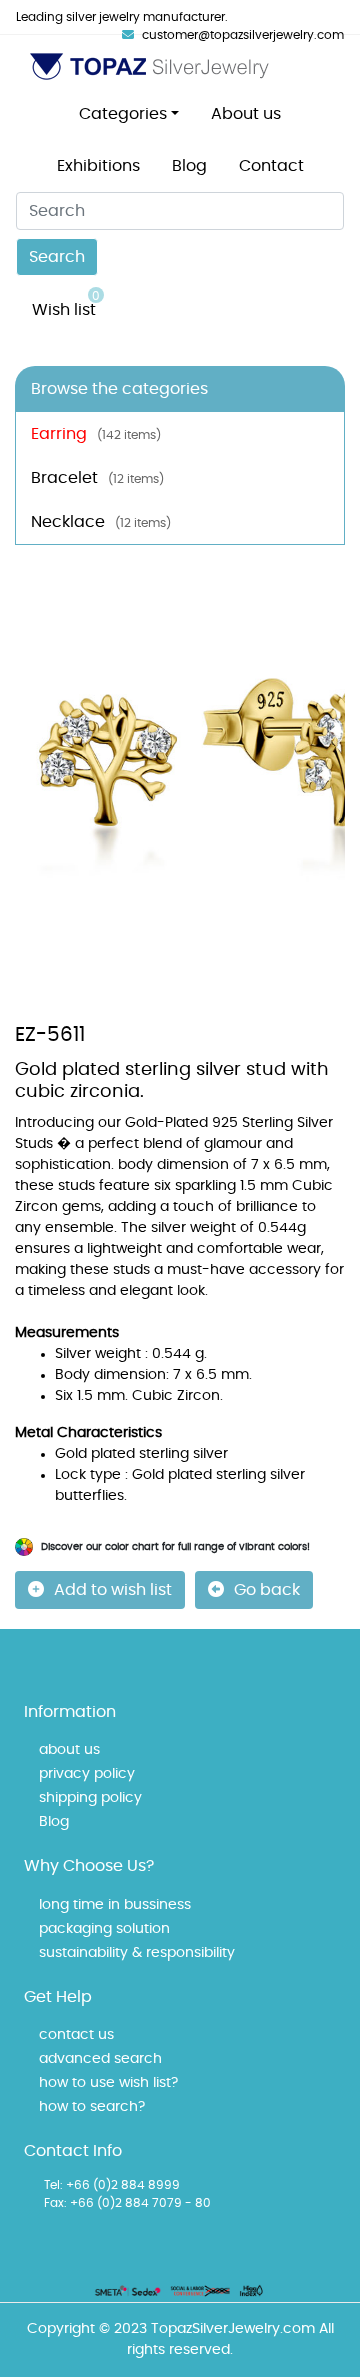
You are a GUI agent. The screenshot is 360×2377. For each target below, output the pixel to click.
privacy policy (87, 1774)
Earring (96, 434)
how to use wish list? (108, 2083)
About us (246, 114)
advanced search (100, 2059)
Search (57, 257)
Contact (271, 166)
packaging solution (104, 1929)
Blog (189, 166)
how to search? (92, 2107)
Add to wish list (113, 1590)
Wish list (66, 304)
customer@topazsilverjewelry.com (243, 35)
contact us (76, 2035)
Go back (267, 1590)
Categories (123, 114)
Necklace (101, 522)
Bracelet (97, 478)
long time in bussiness (115, 1905)
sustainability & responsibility (137, 1953)
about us (69, 1750)
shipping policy (90, 1798)
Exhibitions (98, 166)
